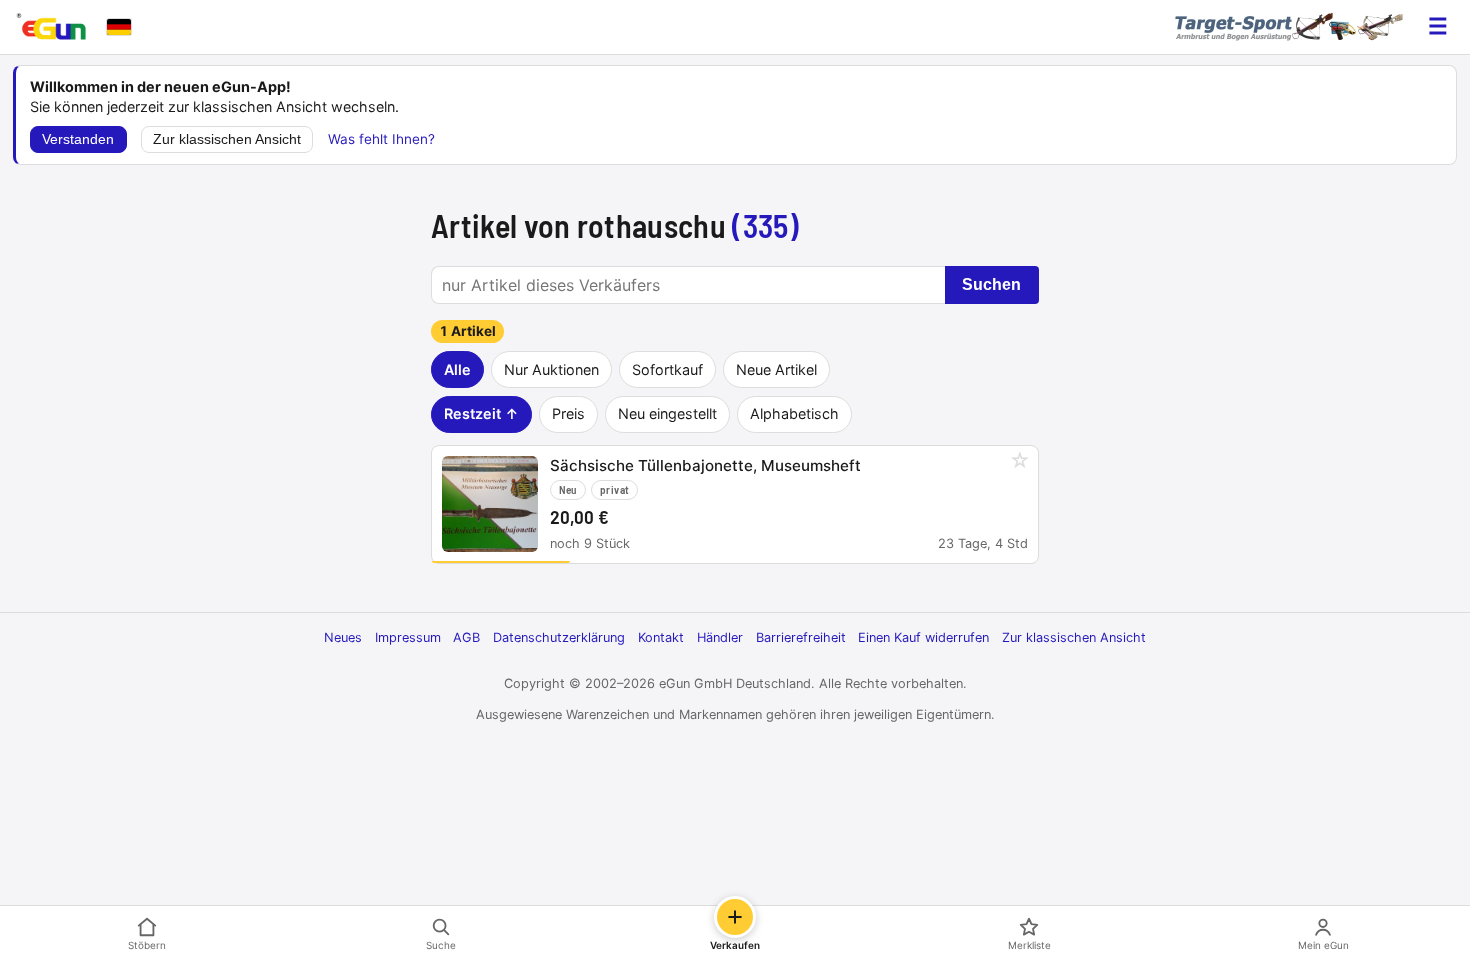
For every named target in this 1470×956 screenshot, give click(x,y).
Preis (568, 413)
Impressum (408, 637)
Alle (457, 369)
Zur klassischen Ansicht (227, 139)
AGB (466, 637)
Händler (720, 637)
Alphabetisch (794, 413)
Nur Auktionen (551, 369)
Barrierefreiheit (801, 637)
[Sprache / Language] (119, 27)
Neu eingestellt (667, 413)
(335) (765, 225)
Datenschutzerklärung (559, 637)
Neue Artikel (776, 369)
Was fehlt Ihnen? (381, 139)
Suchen (991, 284)
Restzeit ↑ (481, 413)
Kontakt (661, 637)
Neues (343, 637)
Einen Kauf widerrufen (923, 637)
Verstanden (78, 139)
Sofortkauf (667, 369)
